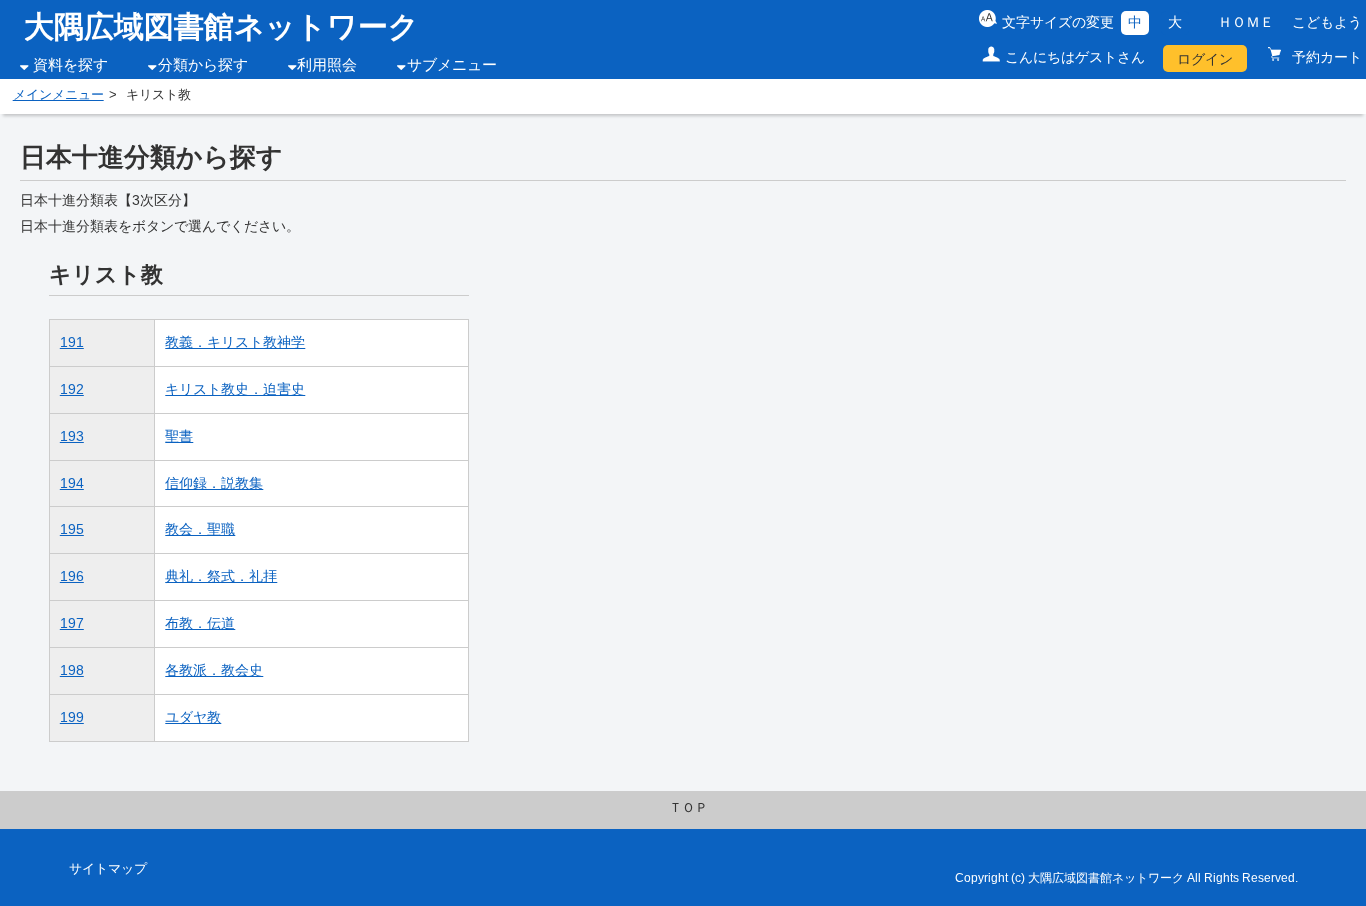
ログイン (1205, 59)
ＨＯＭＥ (1246, 22)
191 (72, 342)
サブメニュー (452, 65)
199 (72, 717)
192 (72, 389)
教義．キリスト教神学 (235, 342)
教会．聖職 (200, 529)
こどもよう (1327, 22)
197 (72, 623)
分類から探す (203, 65)
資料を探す (70, 65)
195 (72, 529)
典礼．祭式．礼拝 (221, 576)
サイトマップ (108, 869)
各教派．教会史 (214, 670)
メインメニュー (58, 95)
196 (72, 576)
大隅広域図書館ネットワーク (221, 26)
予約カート (1325, 57)
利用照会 (327, 65)
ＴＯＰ (688, 808)
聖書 (179, 436)
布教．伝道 (200, 623)
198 (72, 670)
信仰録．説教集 (214, 483)
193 (72, 436)
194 (72, 483)
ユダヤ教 (193, 717)
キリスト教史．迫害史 (235, 389)
